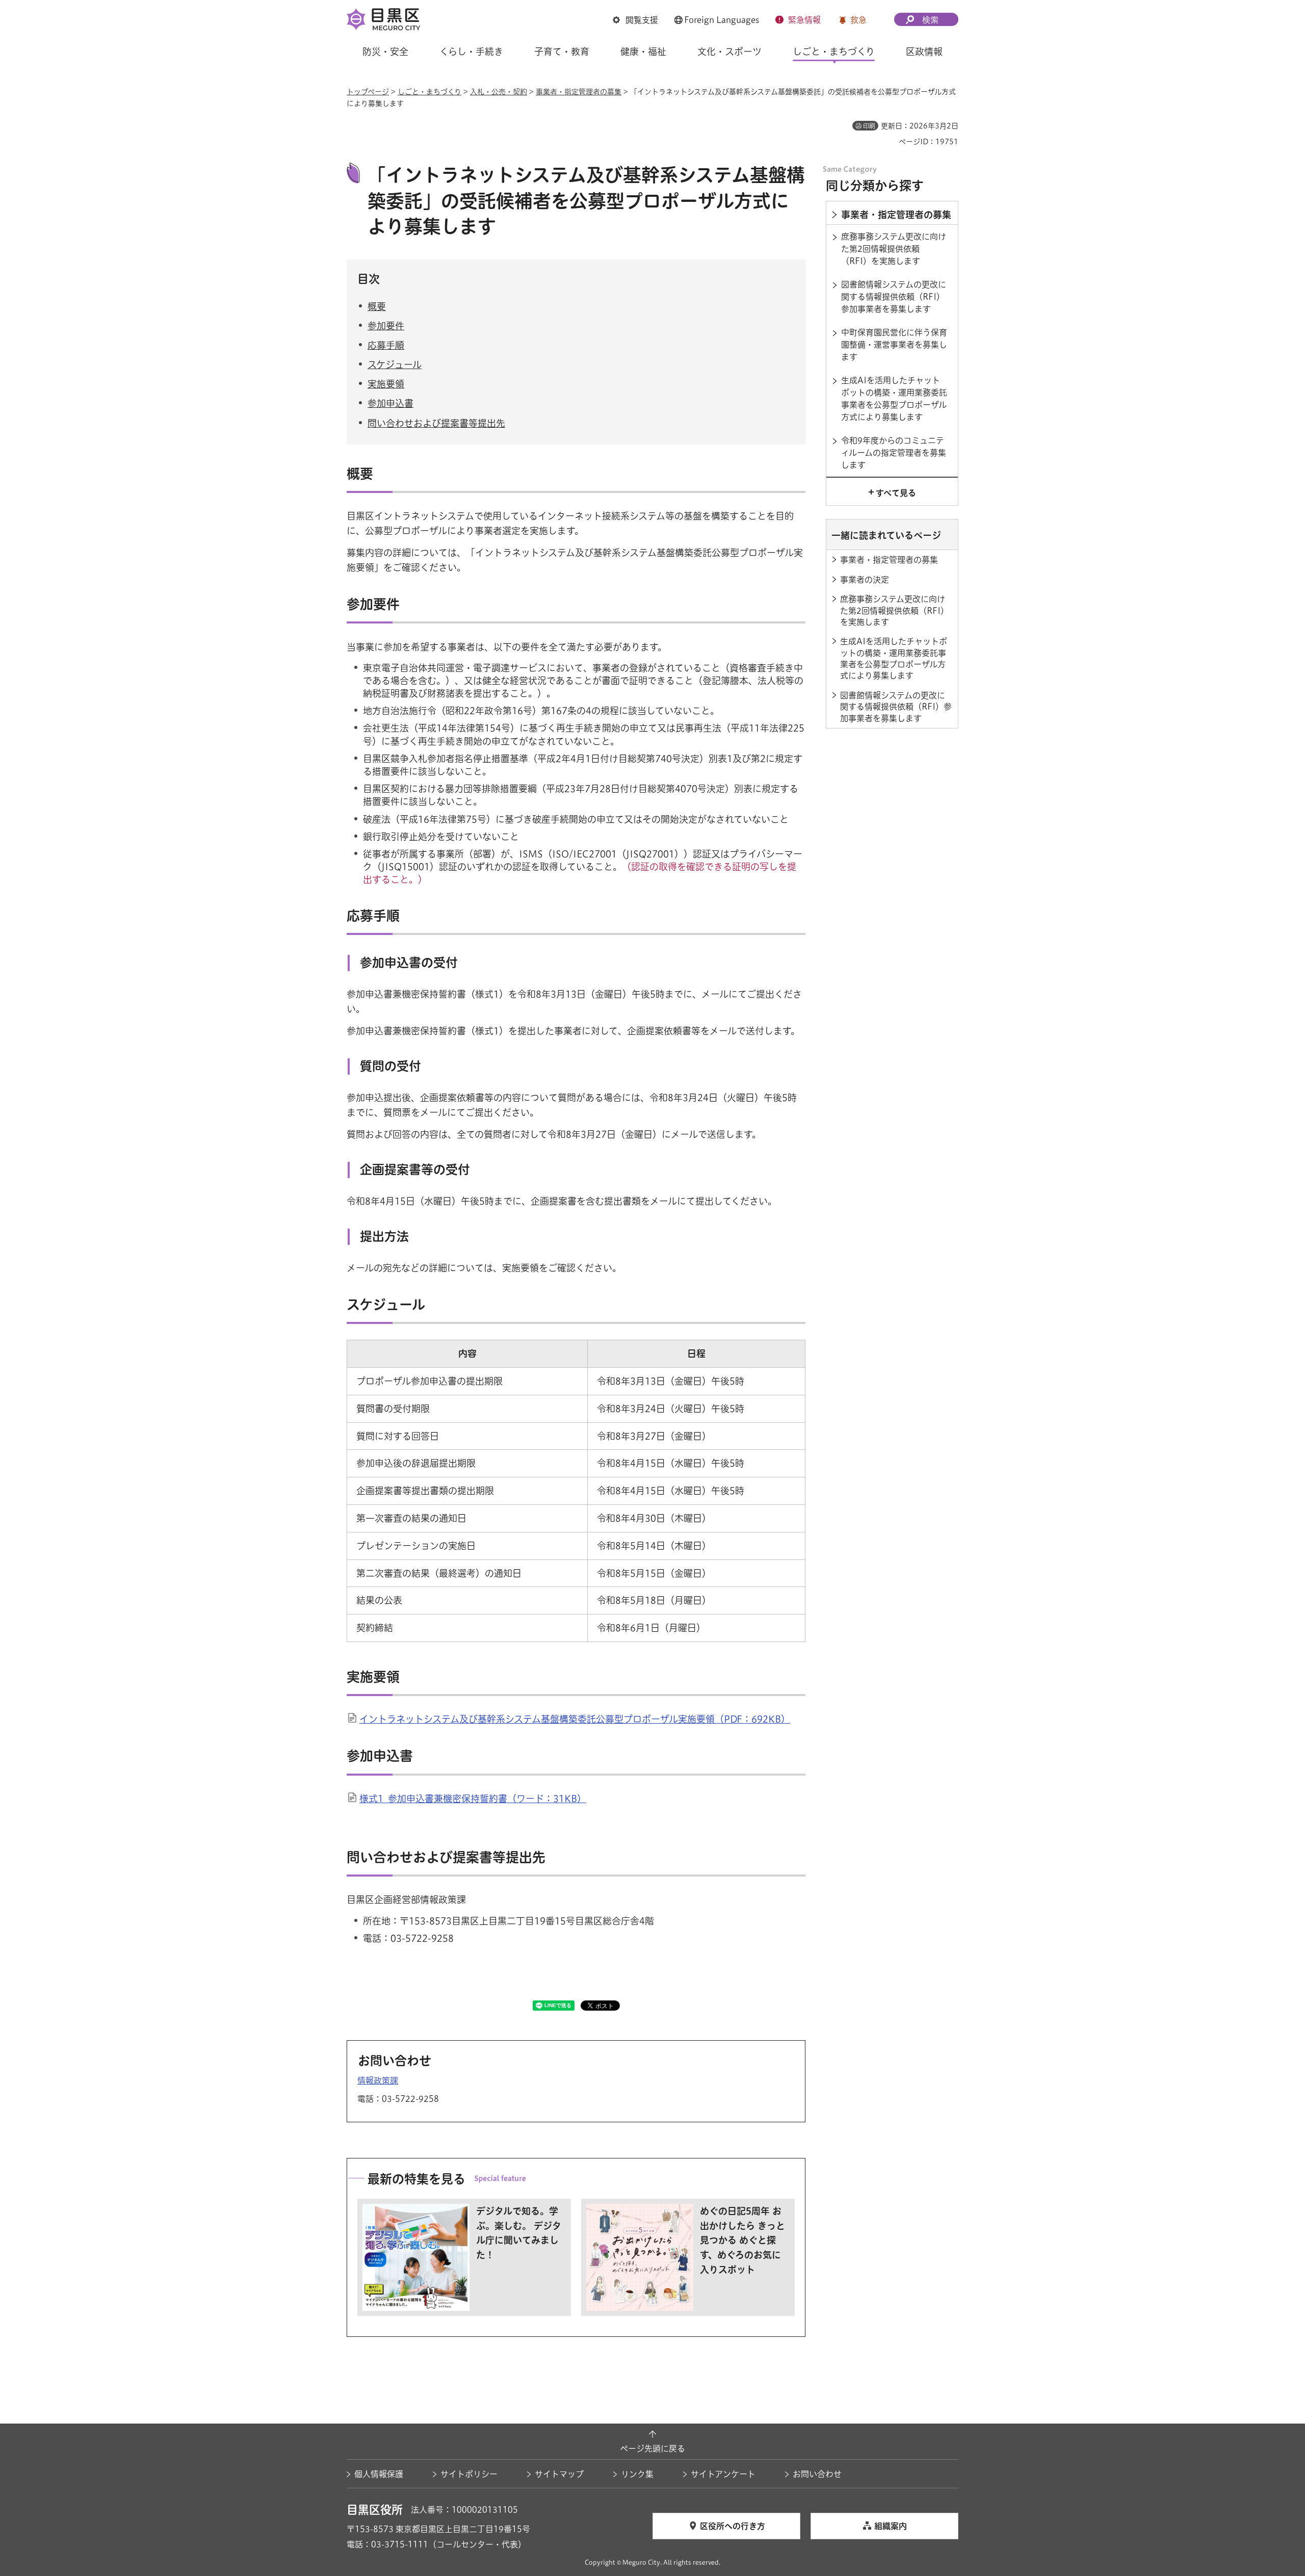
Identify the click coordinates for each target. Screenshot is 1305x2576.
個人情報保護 (379, 2474)
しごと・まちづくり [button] (834, 51)
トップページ (368, 92)
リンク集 (637, 2474)
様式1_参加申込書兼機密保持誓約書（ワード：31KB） (473, 1799)
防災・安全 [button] (385, 51)
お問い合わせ (817, 2474)
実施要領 (386, 384)
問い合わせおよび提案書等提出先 (436, 423)
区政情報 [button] (924, 51)
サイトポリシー (469, 2474)
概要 (377, 306)
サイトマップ (559, 2474)
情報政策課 (378, 2080)
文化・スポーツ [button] (729, 51)
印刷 (869, 126)
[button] (635, 20)
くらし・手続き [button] (471, 51)
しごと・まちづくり (429, 92)
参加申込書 (390, 403)
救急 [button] (858, 20)
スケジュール (395, 365)
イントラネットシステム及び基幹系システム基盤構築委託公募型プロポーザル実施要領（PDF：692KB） (575, 1719)
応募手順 (386, 345)
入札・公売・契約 (499, 92)
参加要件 (386, 326)
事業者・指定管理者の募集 (579, 92)
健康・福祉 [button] (643, 51)
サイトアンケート (723, 2474)
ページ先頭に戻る (652, 2449)
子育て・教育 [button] (562, 51)
